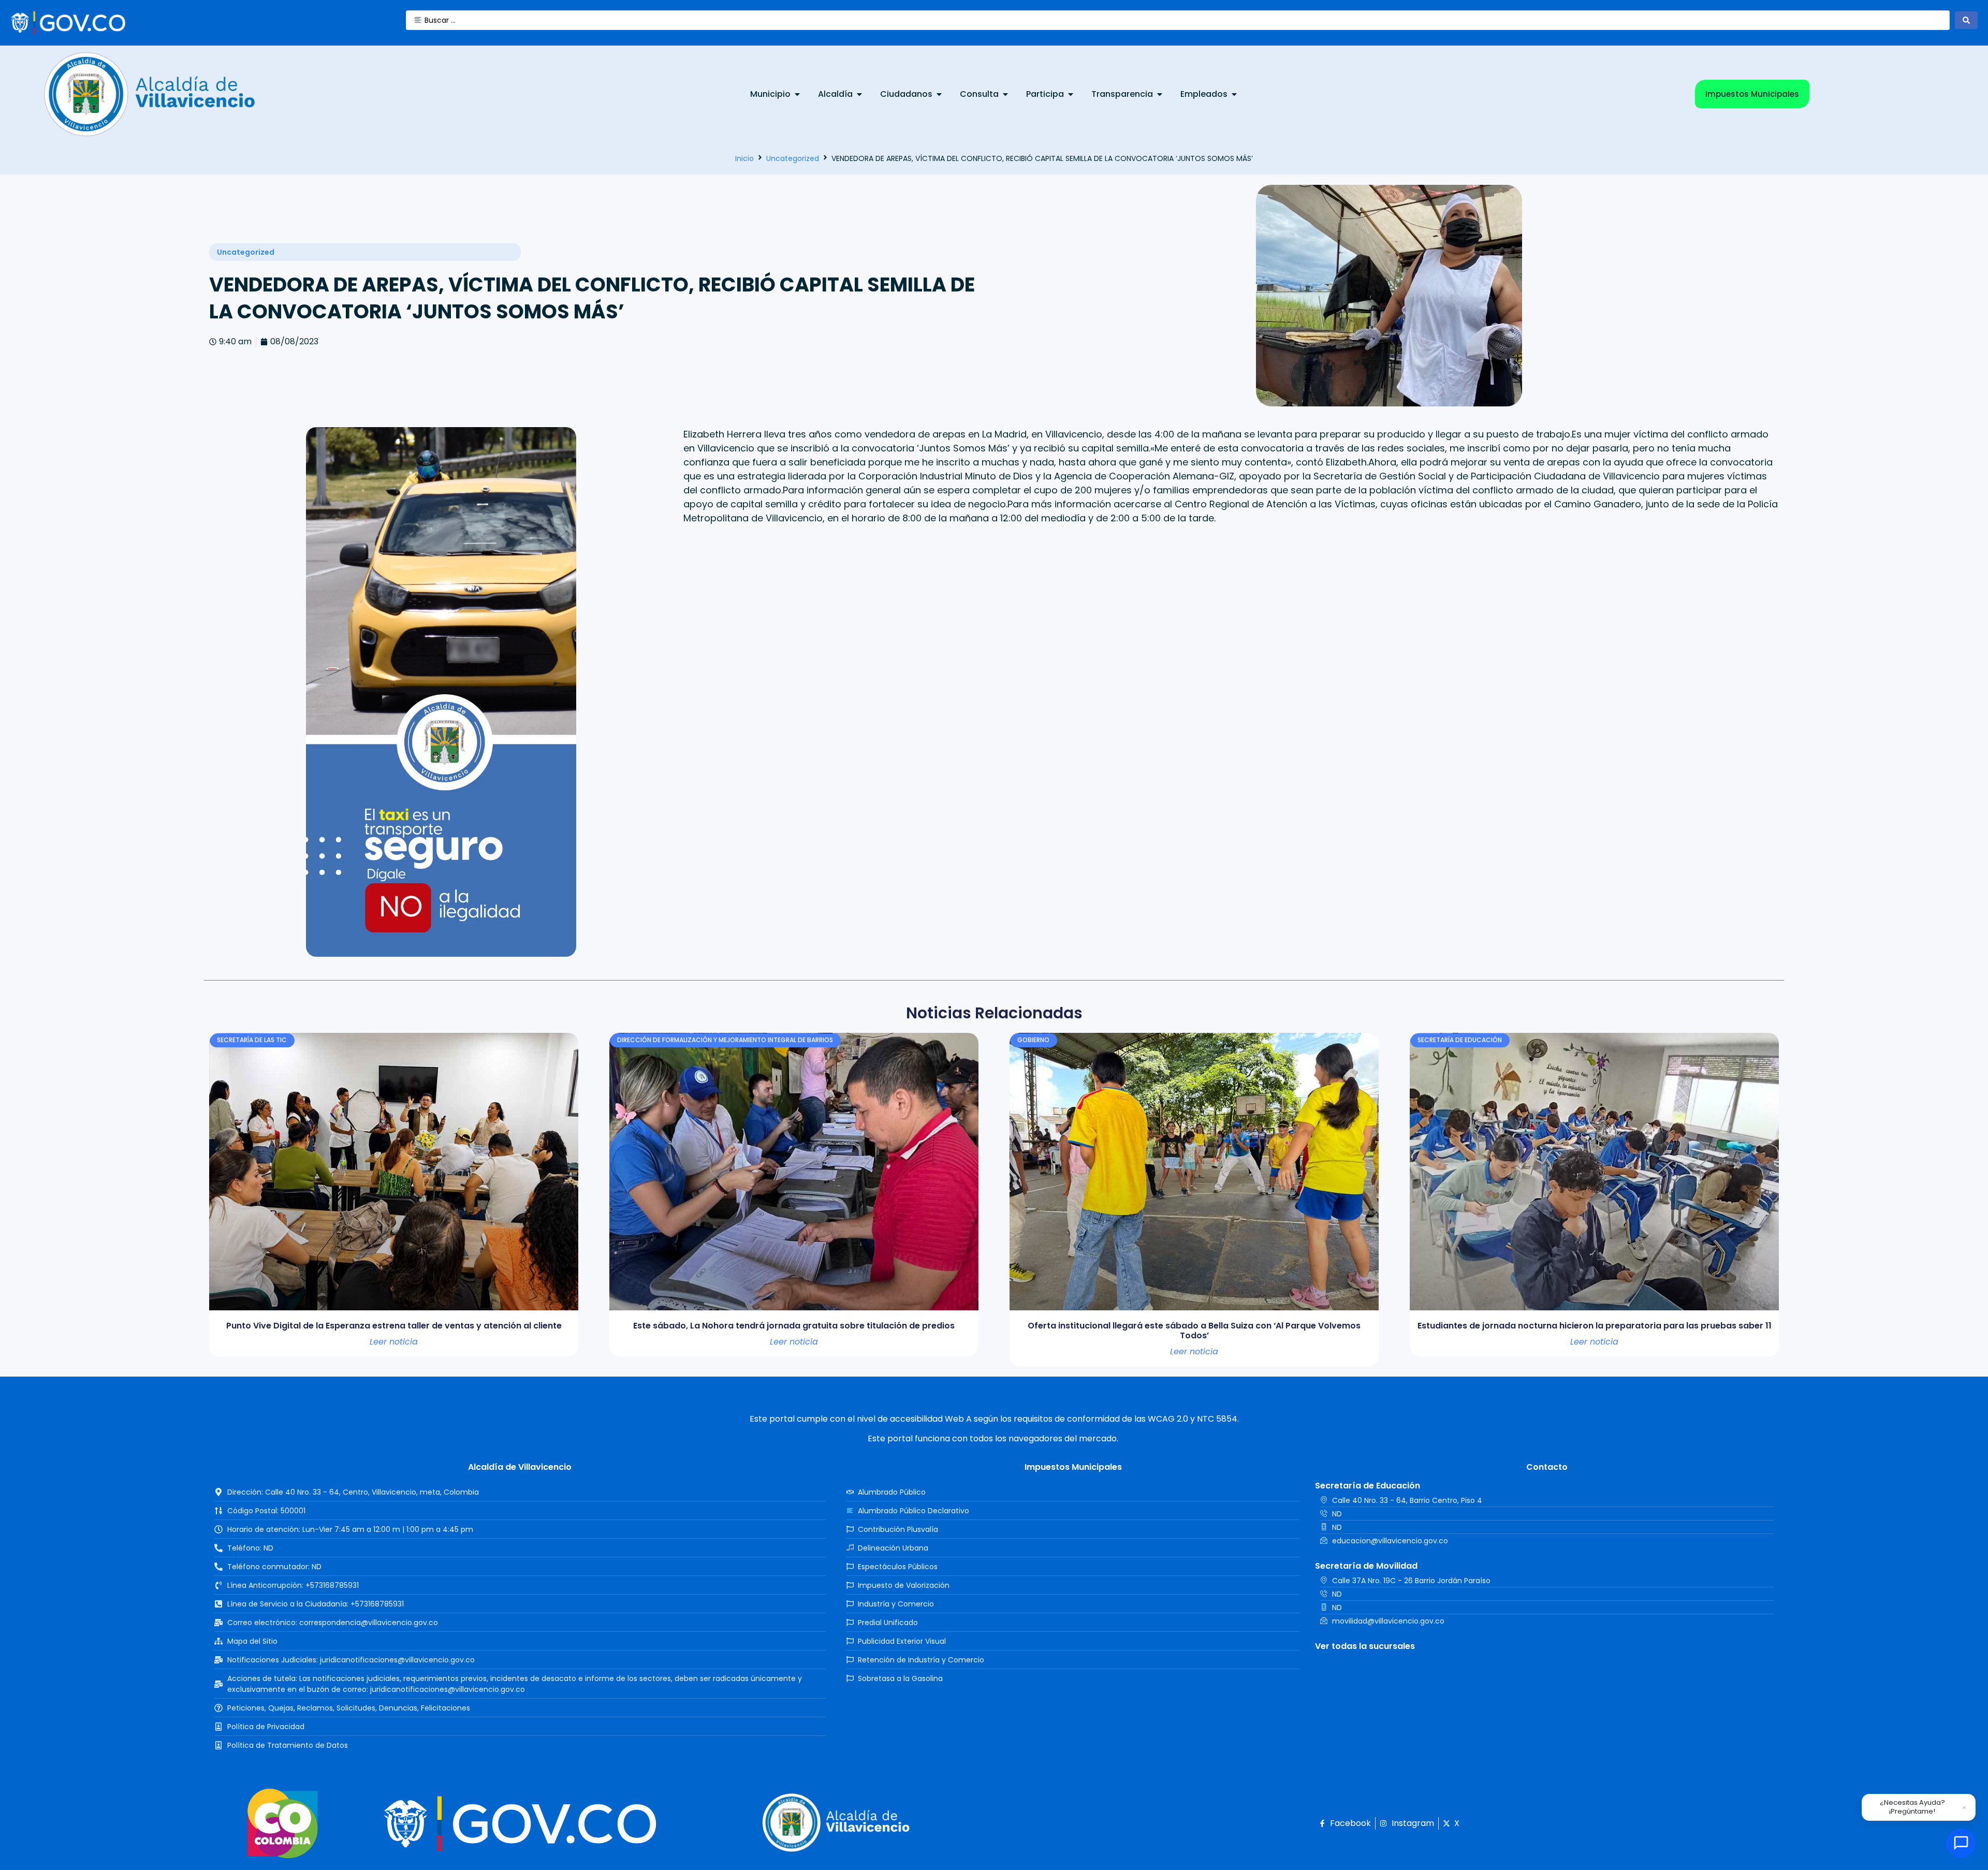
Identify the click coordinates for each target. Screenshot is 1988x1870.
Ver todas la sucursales (1365, 1646)
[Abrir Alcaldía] (859, 94)
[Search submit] (1966, 20)
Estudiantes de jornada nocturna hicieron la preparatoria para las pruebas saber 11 (1595, 1326)
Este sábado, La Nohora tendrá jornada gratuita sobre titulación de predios (794, 1326)
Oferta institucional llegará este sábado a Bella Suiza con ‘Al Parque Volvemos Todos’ (1194, 1331)
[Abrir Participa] (1071, 94)
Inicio (744, 158)
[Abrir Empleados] (1234, 94)
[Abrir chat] (1961, 1843)
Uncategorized (793, 158)
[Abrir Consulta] (1005, 94)
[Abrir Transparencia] (1160, 94)
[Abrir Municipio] (797, 94)
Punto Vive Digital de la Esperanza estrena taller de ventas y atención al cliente (394, 1326)
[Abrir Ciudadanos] (939, 94)
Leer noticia (394, 1342)
